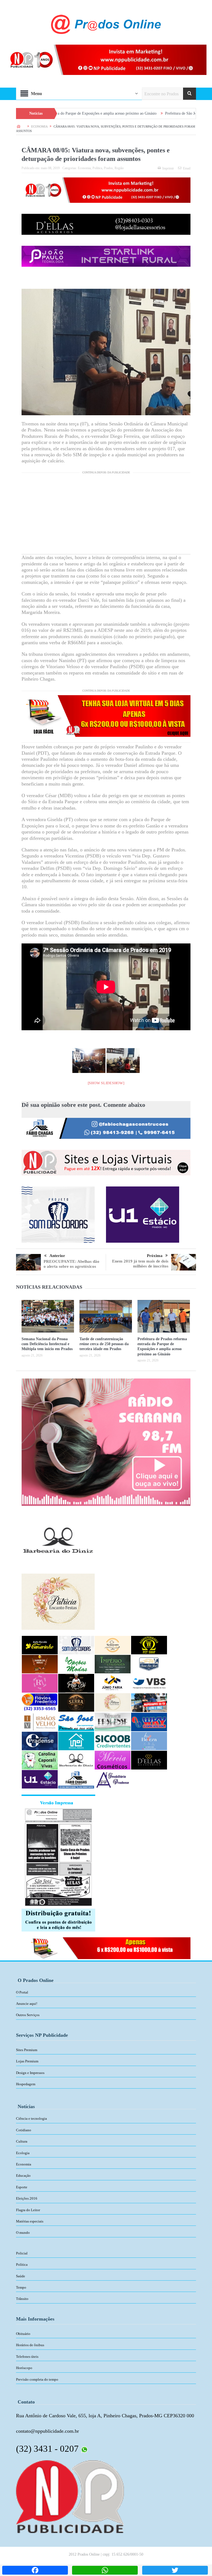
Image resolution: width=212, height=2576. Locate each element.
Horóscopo (24, 2368)
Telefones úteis (27, 2357)
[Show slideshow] (106, 1083)
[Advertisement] (106, 516)
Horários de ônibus (30, 2345)
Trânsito (22, 2299)
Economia (84, 168)
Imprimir (168, 168)
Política (97, 168)
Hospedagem (26, 2084)
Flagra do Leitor (28, 2210)
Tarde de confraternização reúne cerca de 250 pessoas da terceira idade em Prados (104, 1344)
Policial (22, 2253)
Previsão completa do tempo (37, 2379)
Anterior (57, 1256)
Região (119, 168)
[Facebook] (35, 2570)
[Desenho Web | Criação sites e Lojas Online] (70, 2496)
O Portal (22, 1992)
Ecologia (23, 2153)
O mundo (23, 2233)
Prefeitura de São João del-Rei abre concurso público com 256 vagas (144, 113)
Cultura (22, 2141)
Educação (23, 2176)
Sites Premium (27, 2050)
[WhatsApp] (105, 2570)
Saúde (21, 2276)
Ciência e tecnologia (31, 2118)
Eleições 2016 (27, 2198)
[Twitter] (175, 2570)
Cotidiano (24, 2130)
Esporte (22, 2187)
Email (187, 168)
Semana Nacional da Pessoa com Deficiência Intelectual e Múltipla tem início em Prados (47, 1344)
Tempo (21, 2287)
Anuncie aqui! (27, 2004)
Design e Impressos (30, 2073)
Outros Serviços (28, 2015)
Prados (108, 168)
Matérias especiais (30, 2221)
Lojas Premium (27, 2061)
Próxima (155, 1256)
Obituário (23, 2334)
